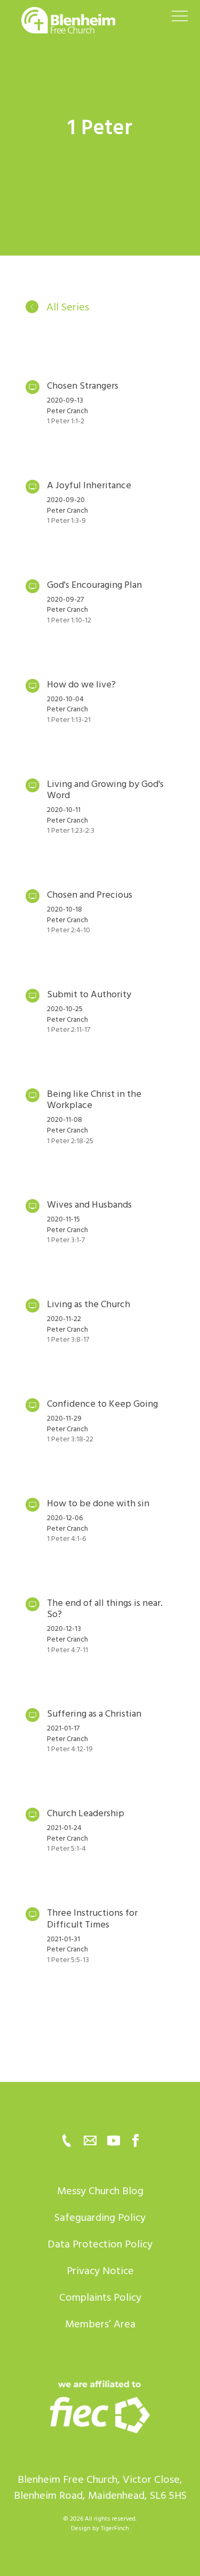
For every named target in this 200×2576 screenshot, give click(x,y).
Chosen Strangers (83, 386)
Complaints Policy (100, 2298)
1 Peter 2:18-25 (70, 1141)
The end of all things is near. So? (105, 1609)
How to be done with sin (98, 1503)
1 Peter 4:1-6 (66, 1539)
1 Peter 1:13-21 (69, 720)
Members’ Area (100, 2324)
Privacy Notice (100, 2271)
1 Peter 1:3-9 (66, 520)
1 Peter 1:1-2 (66, 421)
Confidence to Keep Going (102, 1404)
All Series (66, 307)
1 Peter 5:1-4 (66, 1848)
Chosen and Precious (90, 895)
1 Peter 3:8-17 (68, 1339)
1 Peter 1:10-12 (69, 620)
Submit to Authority (89, 994)
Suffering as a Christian (94, 1714)
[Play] (33, 387)
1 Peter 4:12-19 (70, 1749)
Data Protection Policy (100, 2244)
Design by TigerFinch (100, 2528)
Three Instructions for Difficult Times (92, 1919)
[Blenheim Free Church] (100, 2406)
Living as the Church (89, 1304)
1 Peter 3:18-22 (70, 1439)
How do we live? (81, 684)
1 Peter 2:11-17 (69, 1029)
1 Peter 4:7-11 (67, 1650)
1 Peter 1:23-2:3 (71, 830)
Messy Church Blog (100, 2191)
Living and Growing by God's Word (105, 790)
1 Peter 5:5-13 (68, 1960)
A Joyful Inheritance (89, 485)
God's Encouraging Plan (94, 585)
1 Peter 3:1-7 (66, 1240)
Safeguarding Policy (100, 2218)
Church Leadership (86, 1813)
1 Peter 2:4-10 (69, 930)
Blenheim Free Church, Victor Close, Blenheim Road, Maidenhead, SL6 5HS (100, 2488)
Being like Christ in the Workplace (94, 1100)
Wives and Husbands (89, 1205)
